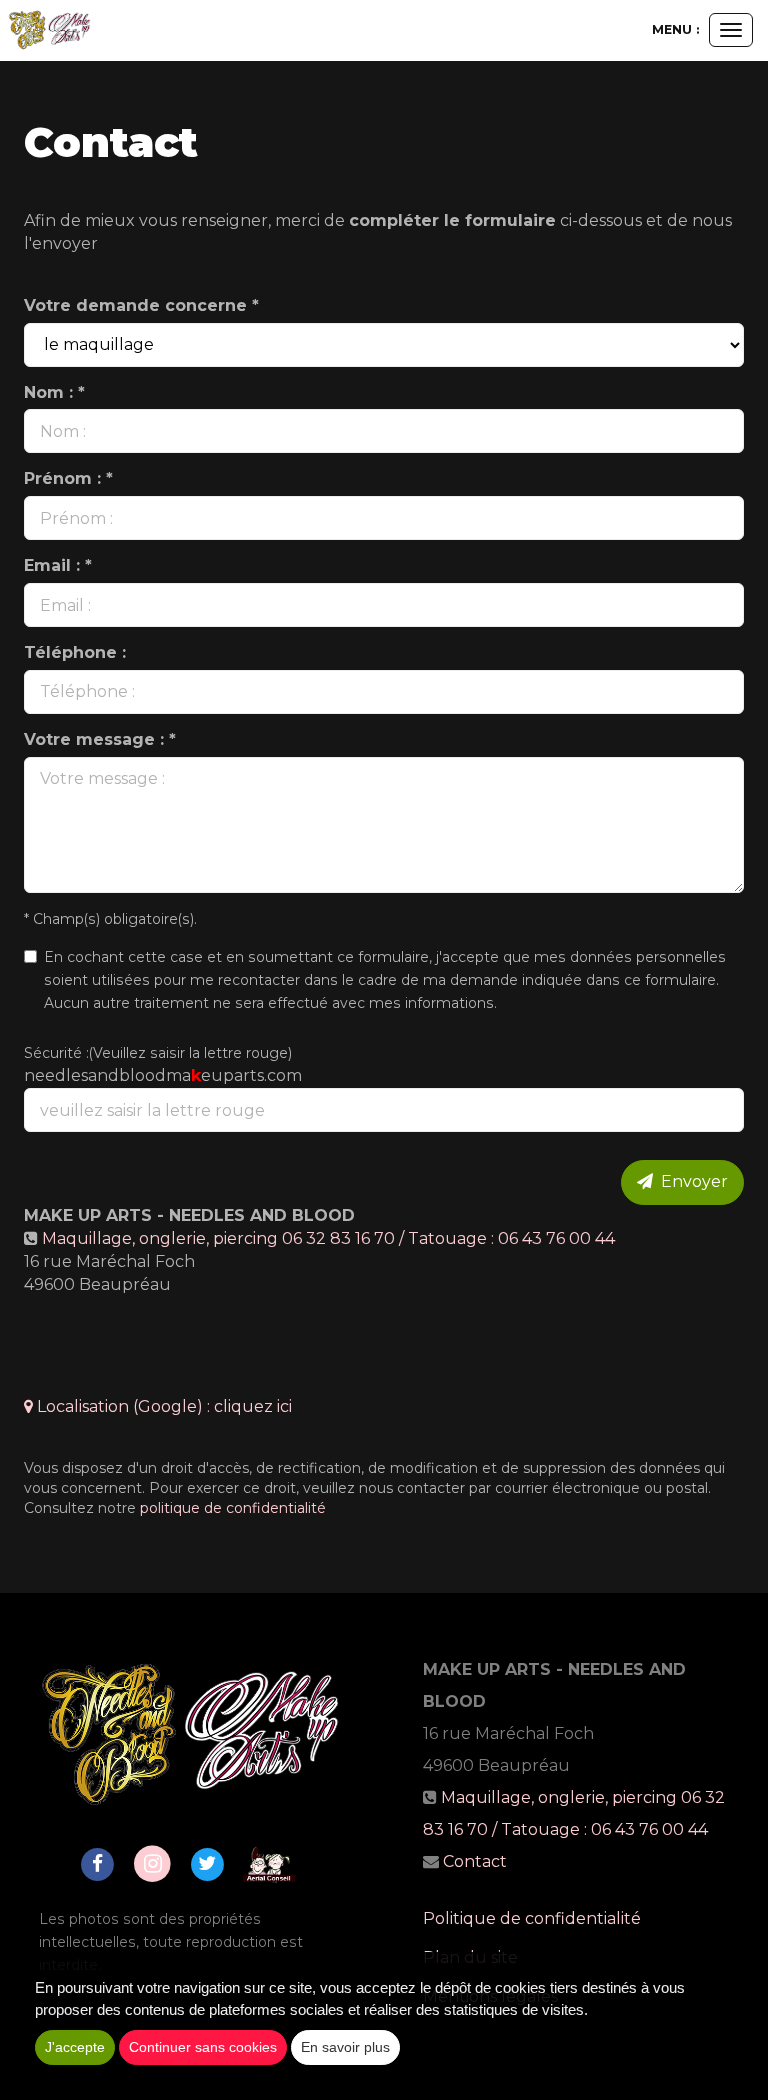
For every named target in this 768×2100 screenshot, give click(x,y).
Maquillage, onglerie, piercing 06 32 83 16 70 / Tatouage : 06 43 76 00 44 (328, 1238)
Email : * (58, 565)
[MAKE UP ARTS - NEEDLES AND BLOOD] (50, 30)
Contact (475, 1861)
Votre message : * (100, 739)
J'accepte (75, 2047)
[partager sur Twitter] (207, 1862)
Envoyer (690, 1181)
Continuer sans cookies (203, 2047)
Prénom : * (68, 478)
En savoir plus (345, 2047)
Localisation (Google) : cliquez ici (162, 1406)
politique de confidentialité (233, 1508)
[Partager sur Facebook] (98, 1862)
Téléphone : (75, 652)
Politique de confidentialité (532, 1918)
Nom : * (54, 392)
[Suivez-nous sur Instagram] (152, 1862)
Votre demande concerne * (141, 305)
